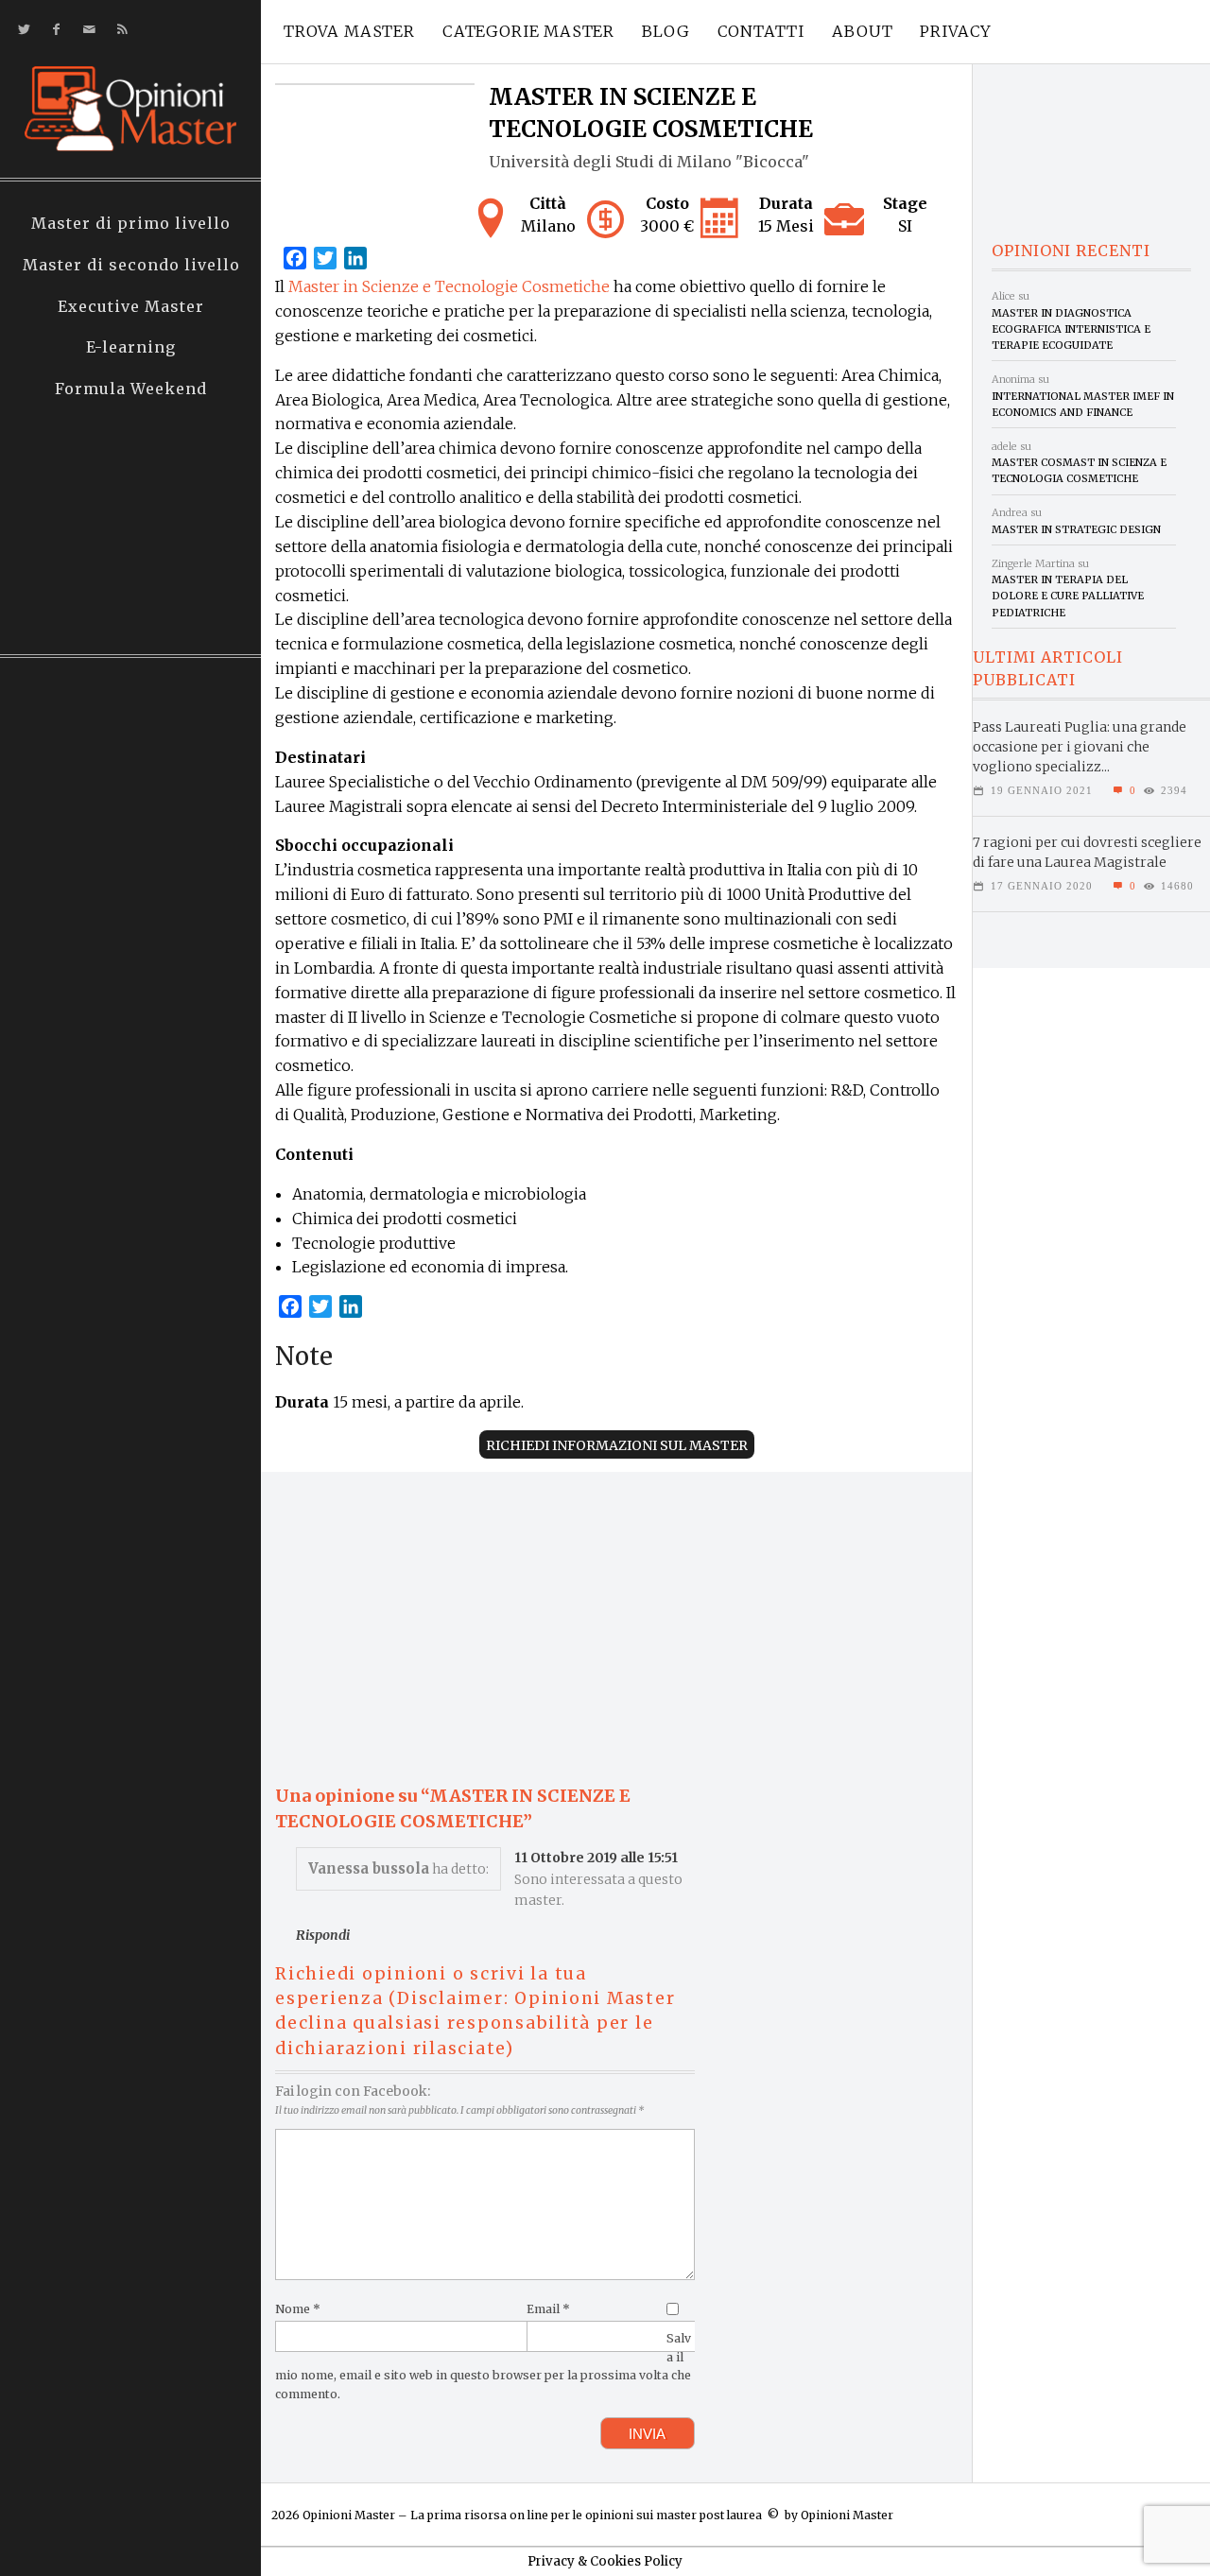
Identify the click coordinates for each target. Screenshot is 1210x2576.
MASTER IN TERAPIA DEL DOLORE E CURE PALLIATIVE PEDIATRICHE (1068, 596)
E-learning (131, 347)
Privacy (956, 31)
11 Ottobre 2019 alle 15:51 (596, 1858)
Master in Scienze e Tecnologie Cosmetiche (449, 286)
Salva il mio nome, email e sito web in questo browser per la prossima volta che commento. (483, 2366)
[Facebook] (52, 30)
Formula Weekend (131, 389)
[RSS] (119, 30)
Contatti (761, 31)
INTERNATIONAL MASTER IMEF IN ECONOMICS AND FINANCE (1083, 404)
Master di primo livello (131, 223)
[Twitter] (20, 30)
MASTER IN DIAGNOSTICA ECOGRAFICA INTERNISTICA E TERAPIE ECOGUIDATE (1071, 329)
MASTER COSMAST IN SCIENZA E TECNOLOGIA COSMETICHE (1079, 470)
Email (548, 2309)
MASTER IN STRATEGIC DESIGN (1076, 529)
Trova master (349, 31)
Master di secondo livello (131, 265)
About (862, 31)
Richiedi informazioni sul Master (617, 1445)
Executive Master (131, 306)
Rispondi (323, 1935)
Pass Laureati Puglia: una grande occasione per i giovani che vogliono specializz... (1080, 747)
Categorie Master (528, 31)
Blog (665, 31)
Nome (298, 2309)
